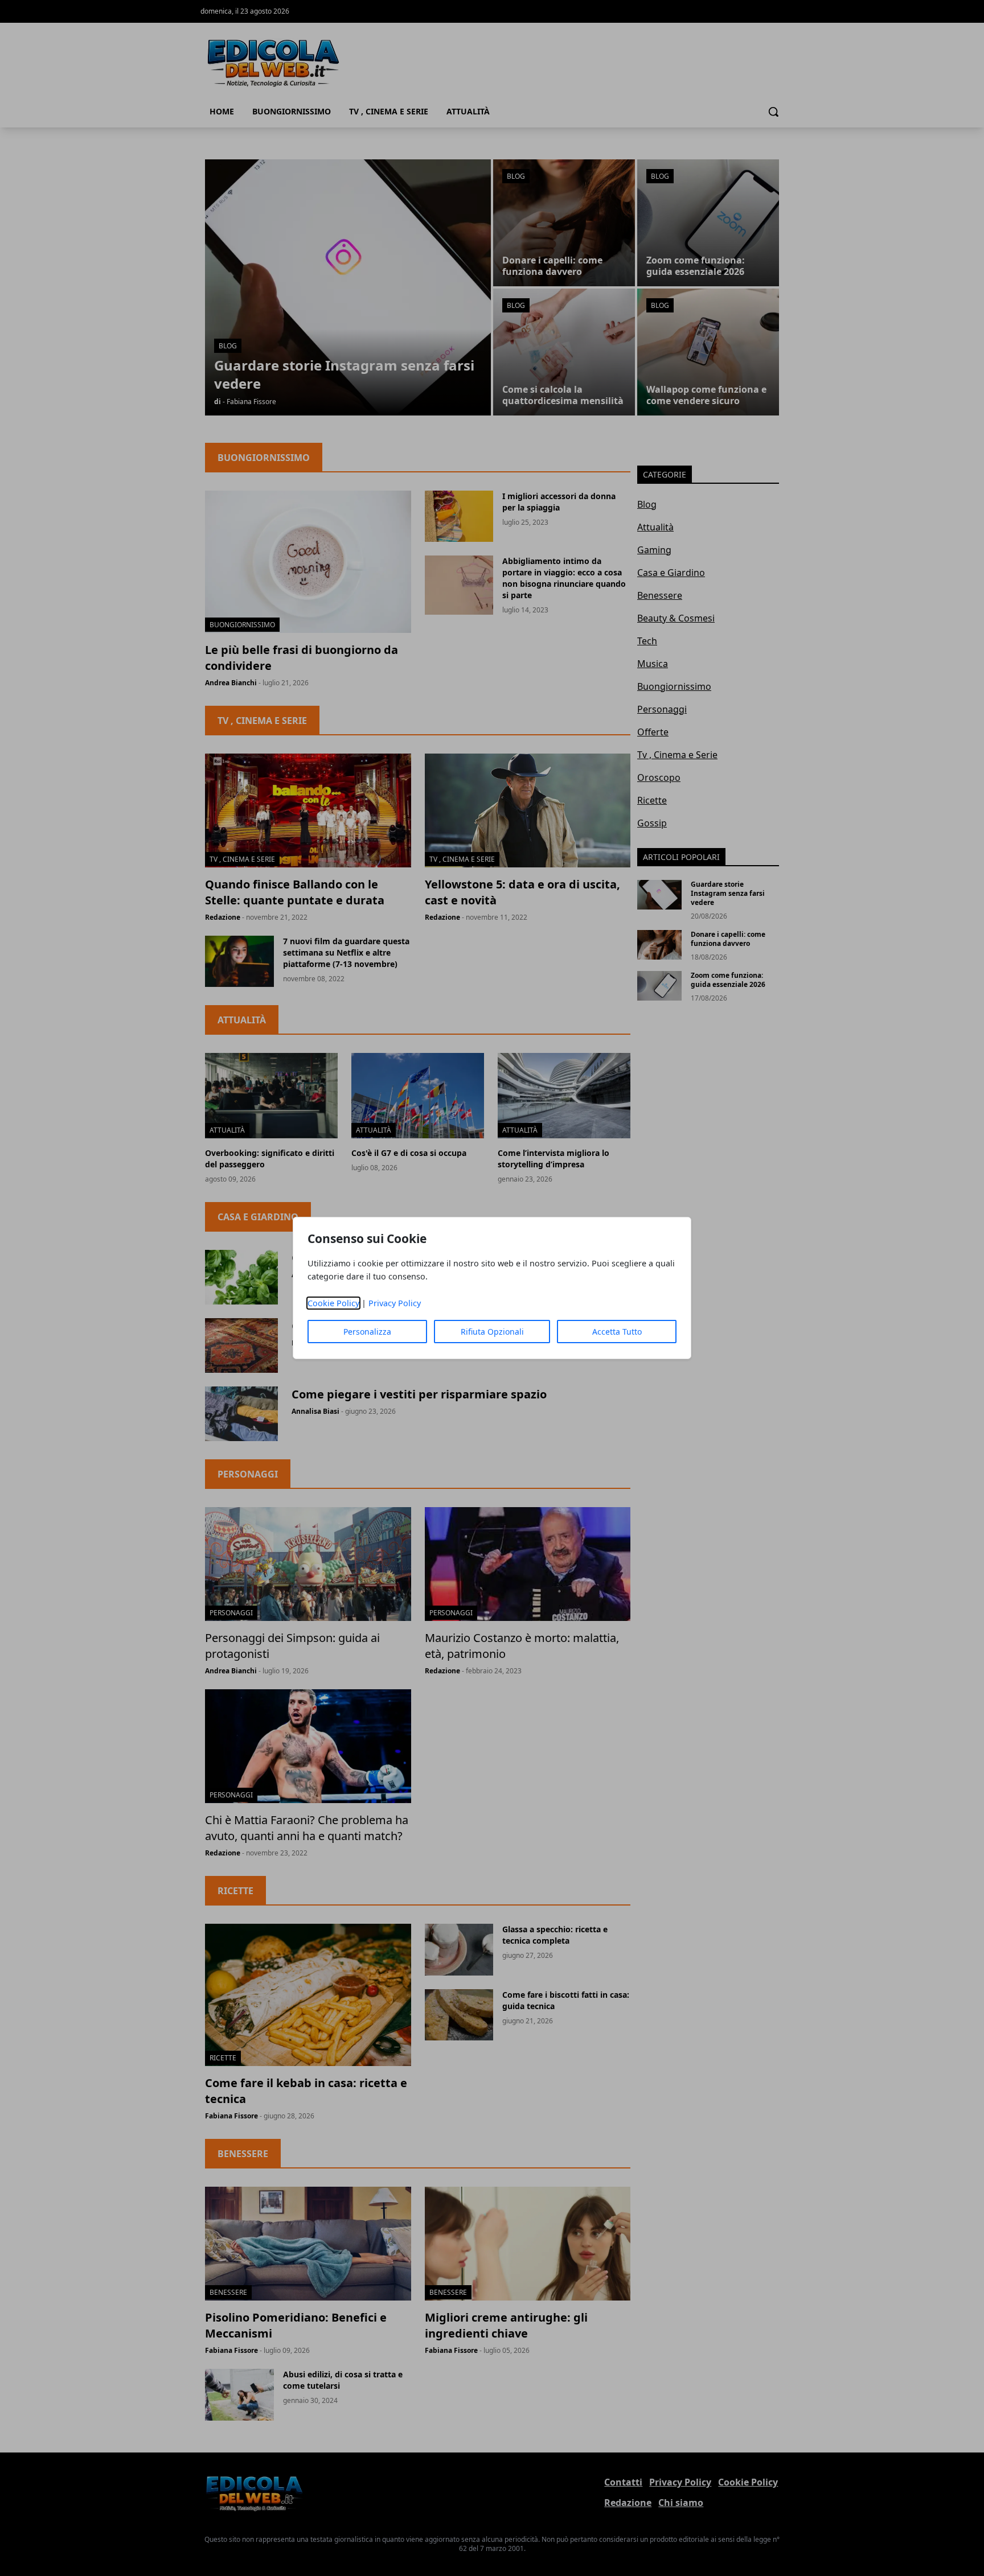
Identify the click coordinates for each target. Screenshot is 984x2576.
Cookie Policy (333, 1303)
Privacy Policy (395, 1303)
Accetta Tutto (617, 1332)
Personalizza (367, 1332)
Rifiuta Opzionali (492, 1332)
